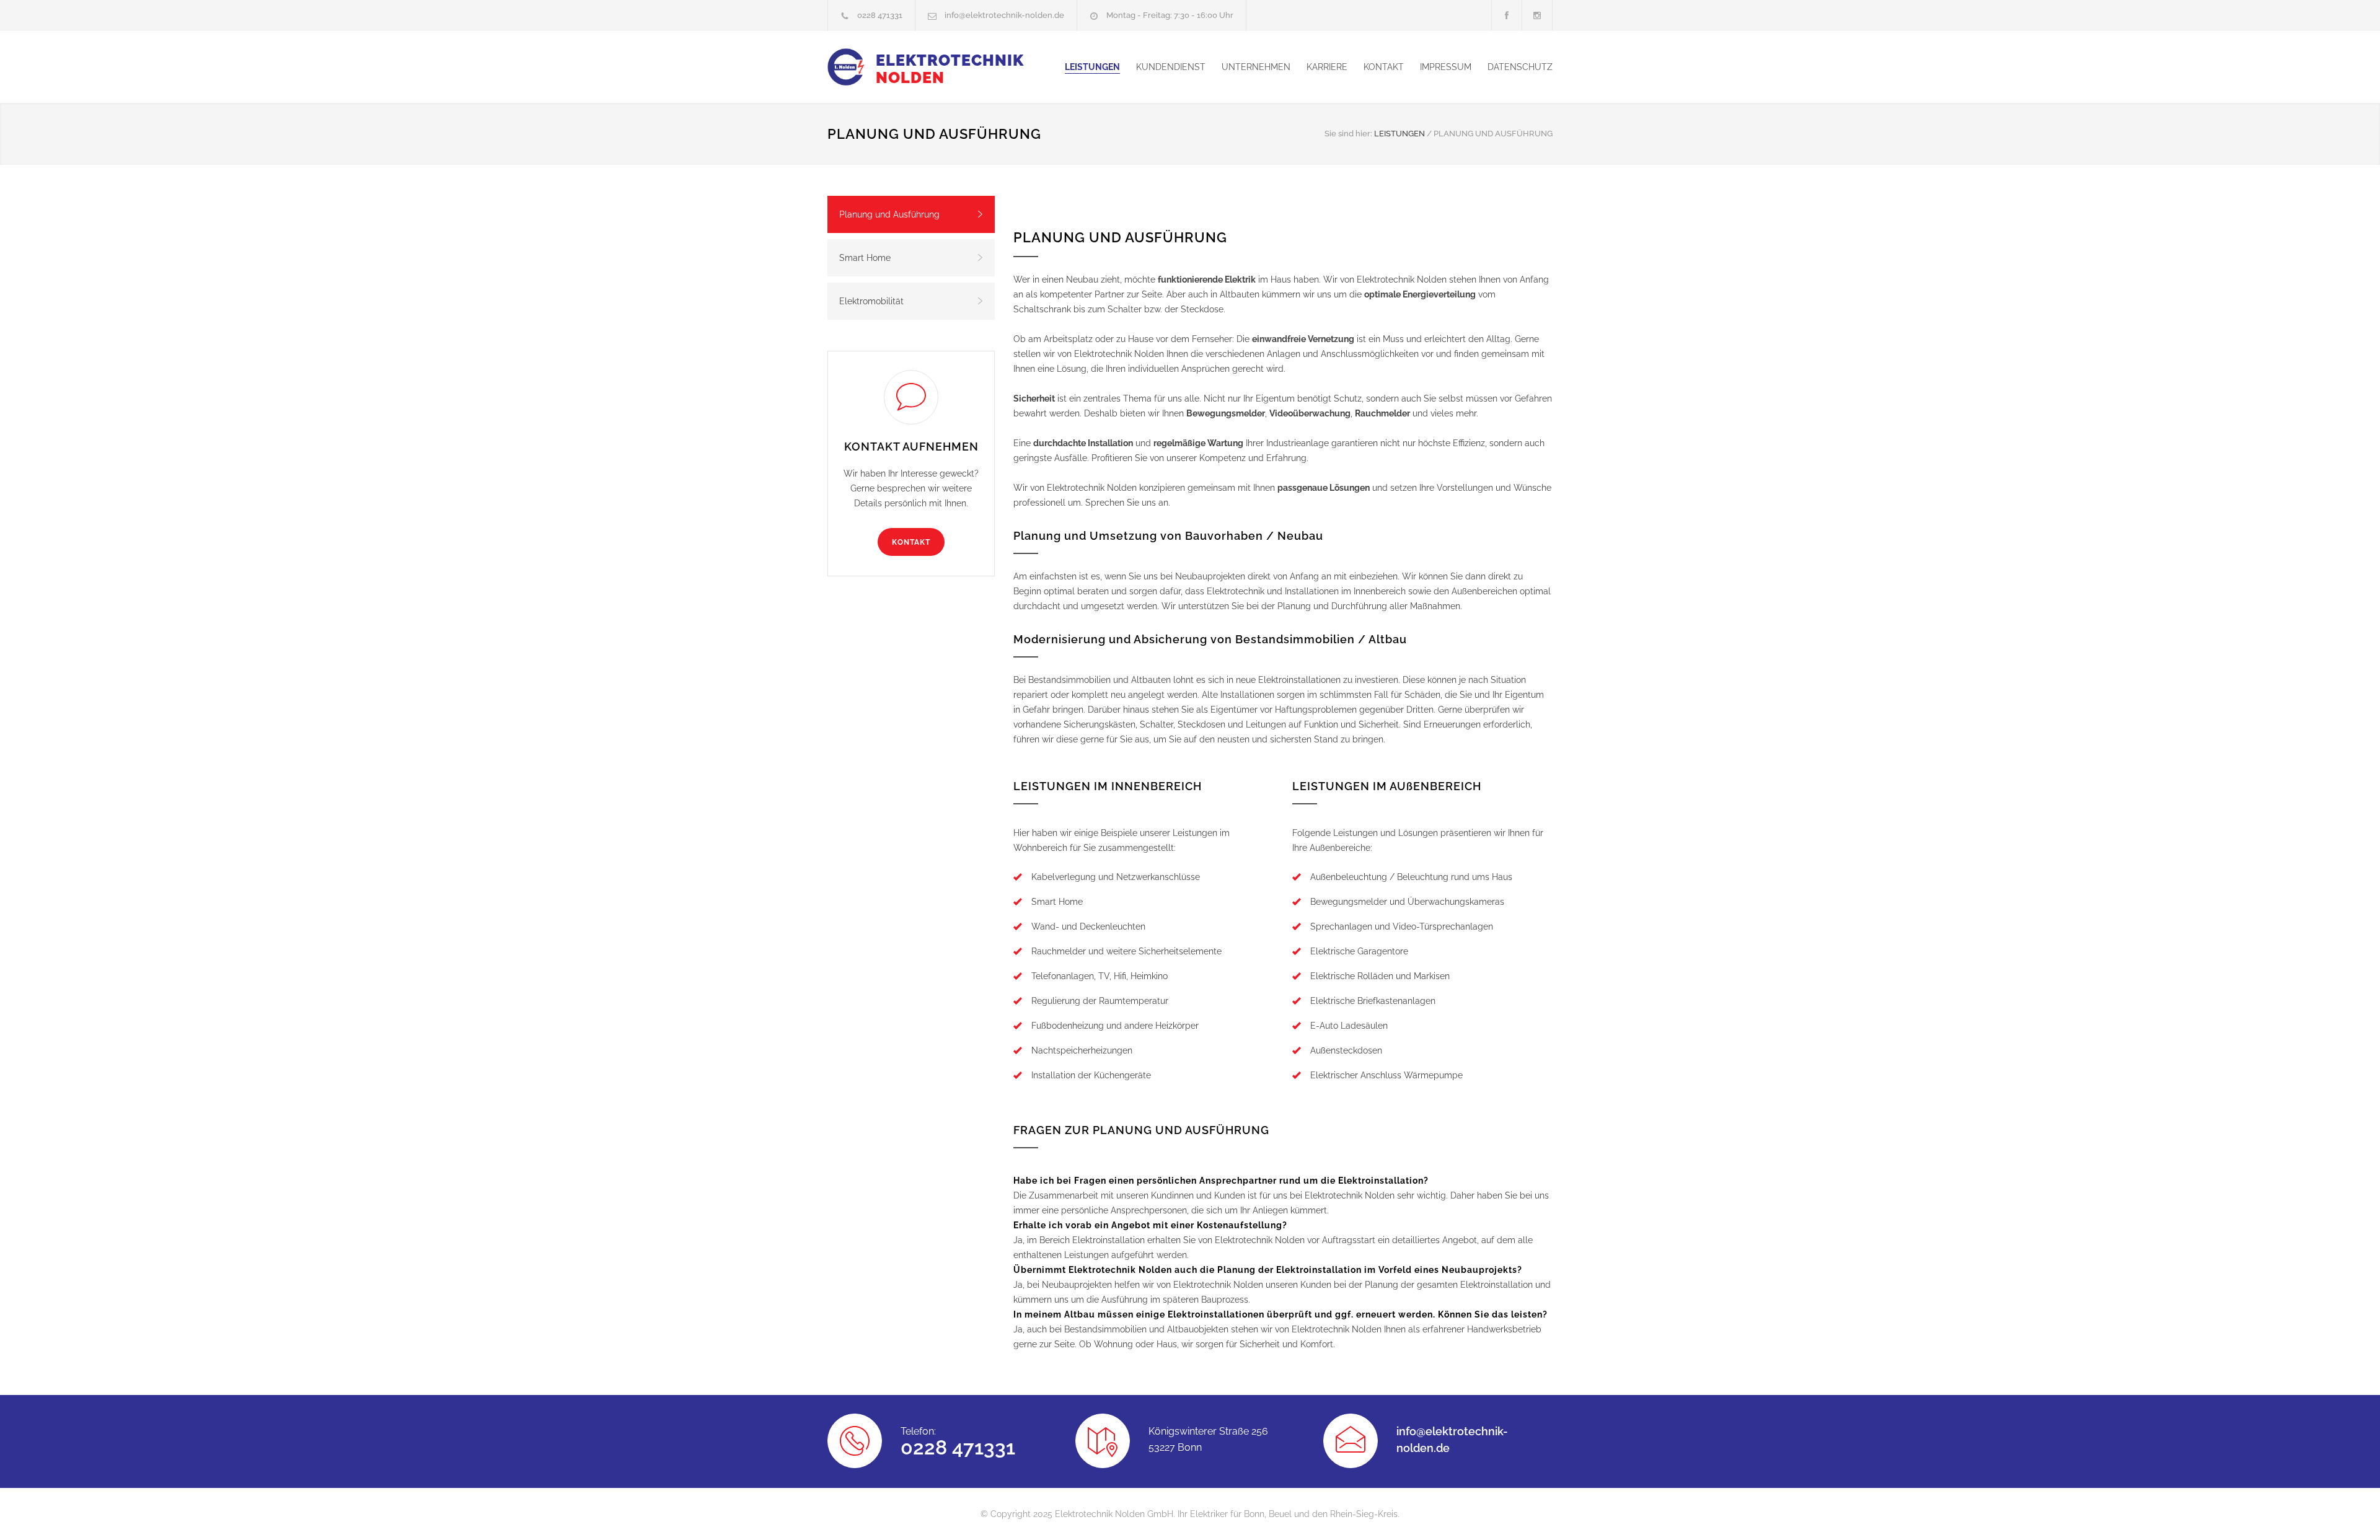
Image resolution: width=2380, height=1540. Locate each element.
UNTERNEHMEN (1256, 67)
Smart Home (865, 258)
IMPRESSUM (1446, 67)
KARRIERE (1327, 67)
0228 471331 (880, 15)
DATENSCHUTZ (1520, 67)
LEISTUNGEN (1092, 67)
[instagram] (1537, 15)
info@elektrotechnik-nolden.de (1004, 15)
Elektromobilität (871, 301)
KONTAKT (1384, 67)
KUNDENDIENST (1171, 67)
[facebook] (1507, 15)
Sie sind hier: (1348, 134)
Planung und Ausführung (889, 214)
